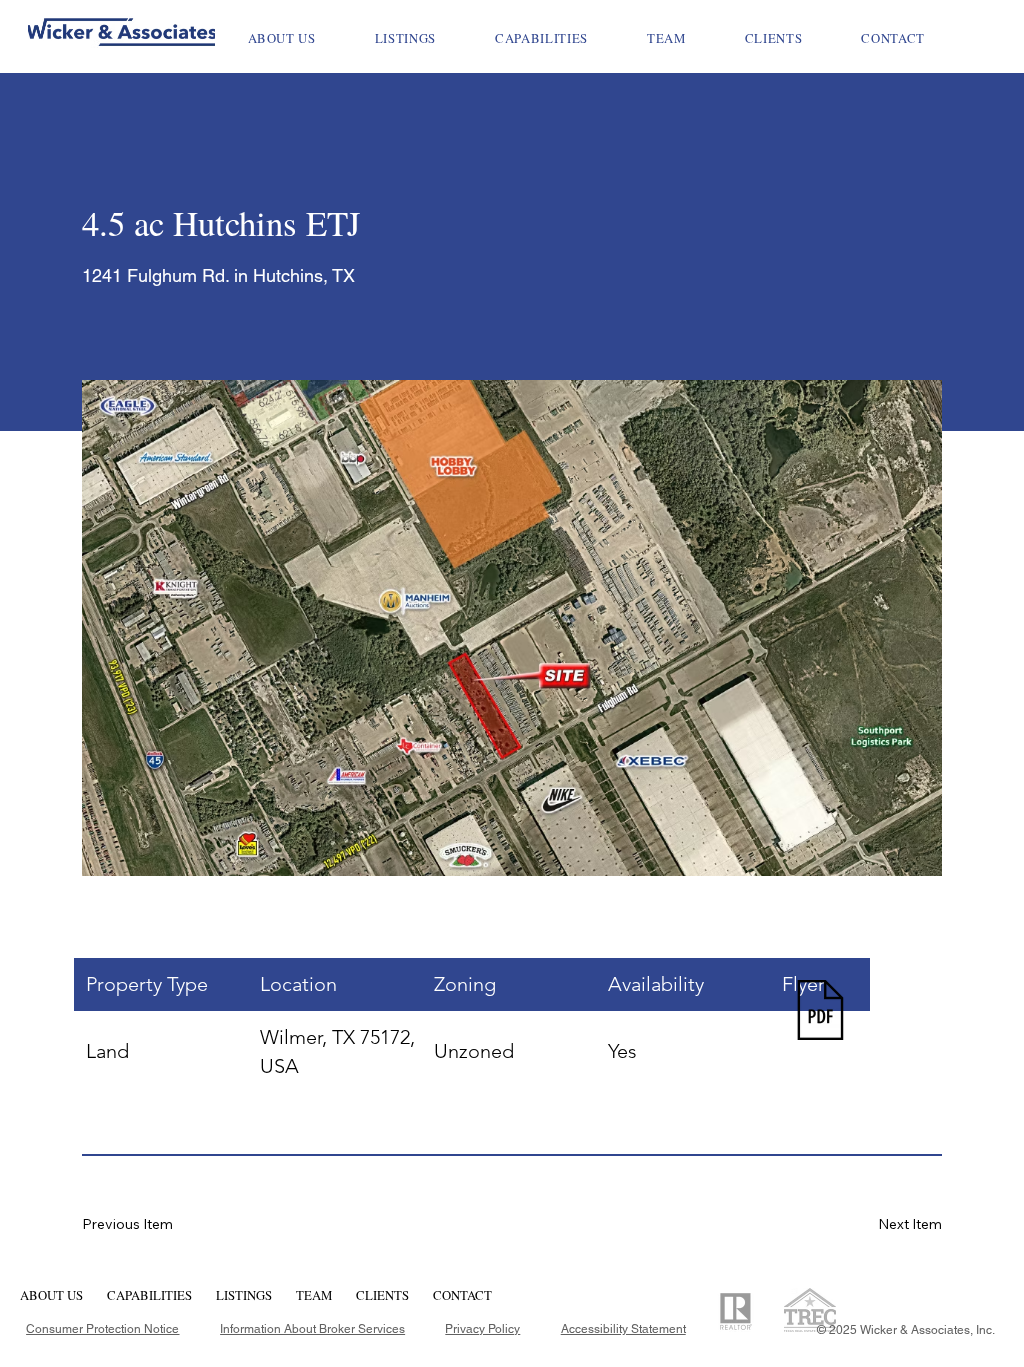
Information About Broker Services (312, 1329)
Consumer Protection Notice (102, 1329)
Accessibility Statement (623, 1329)
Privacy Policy (482, 1329)
